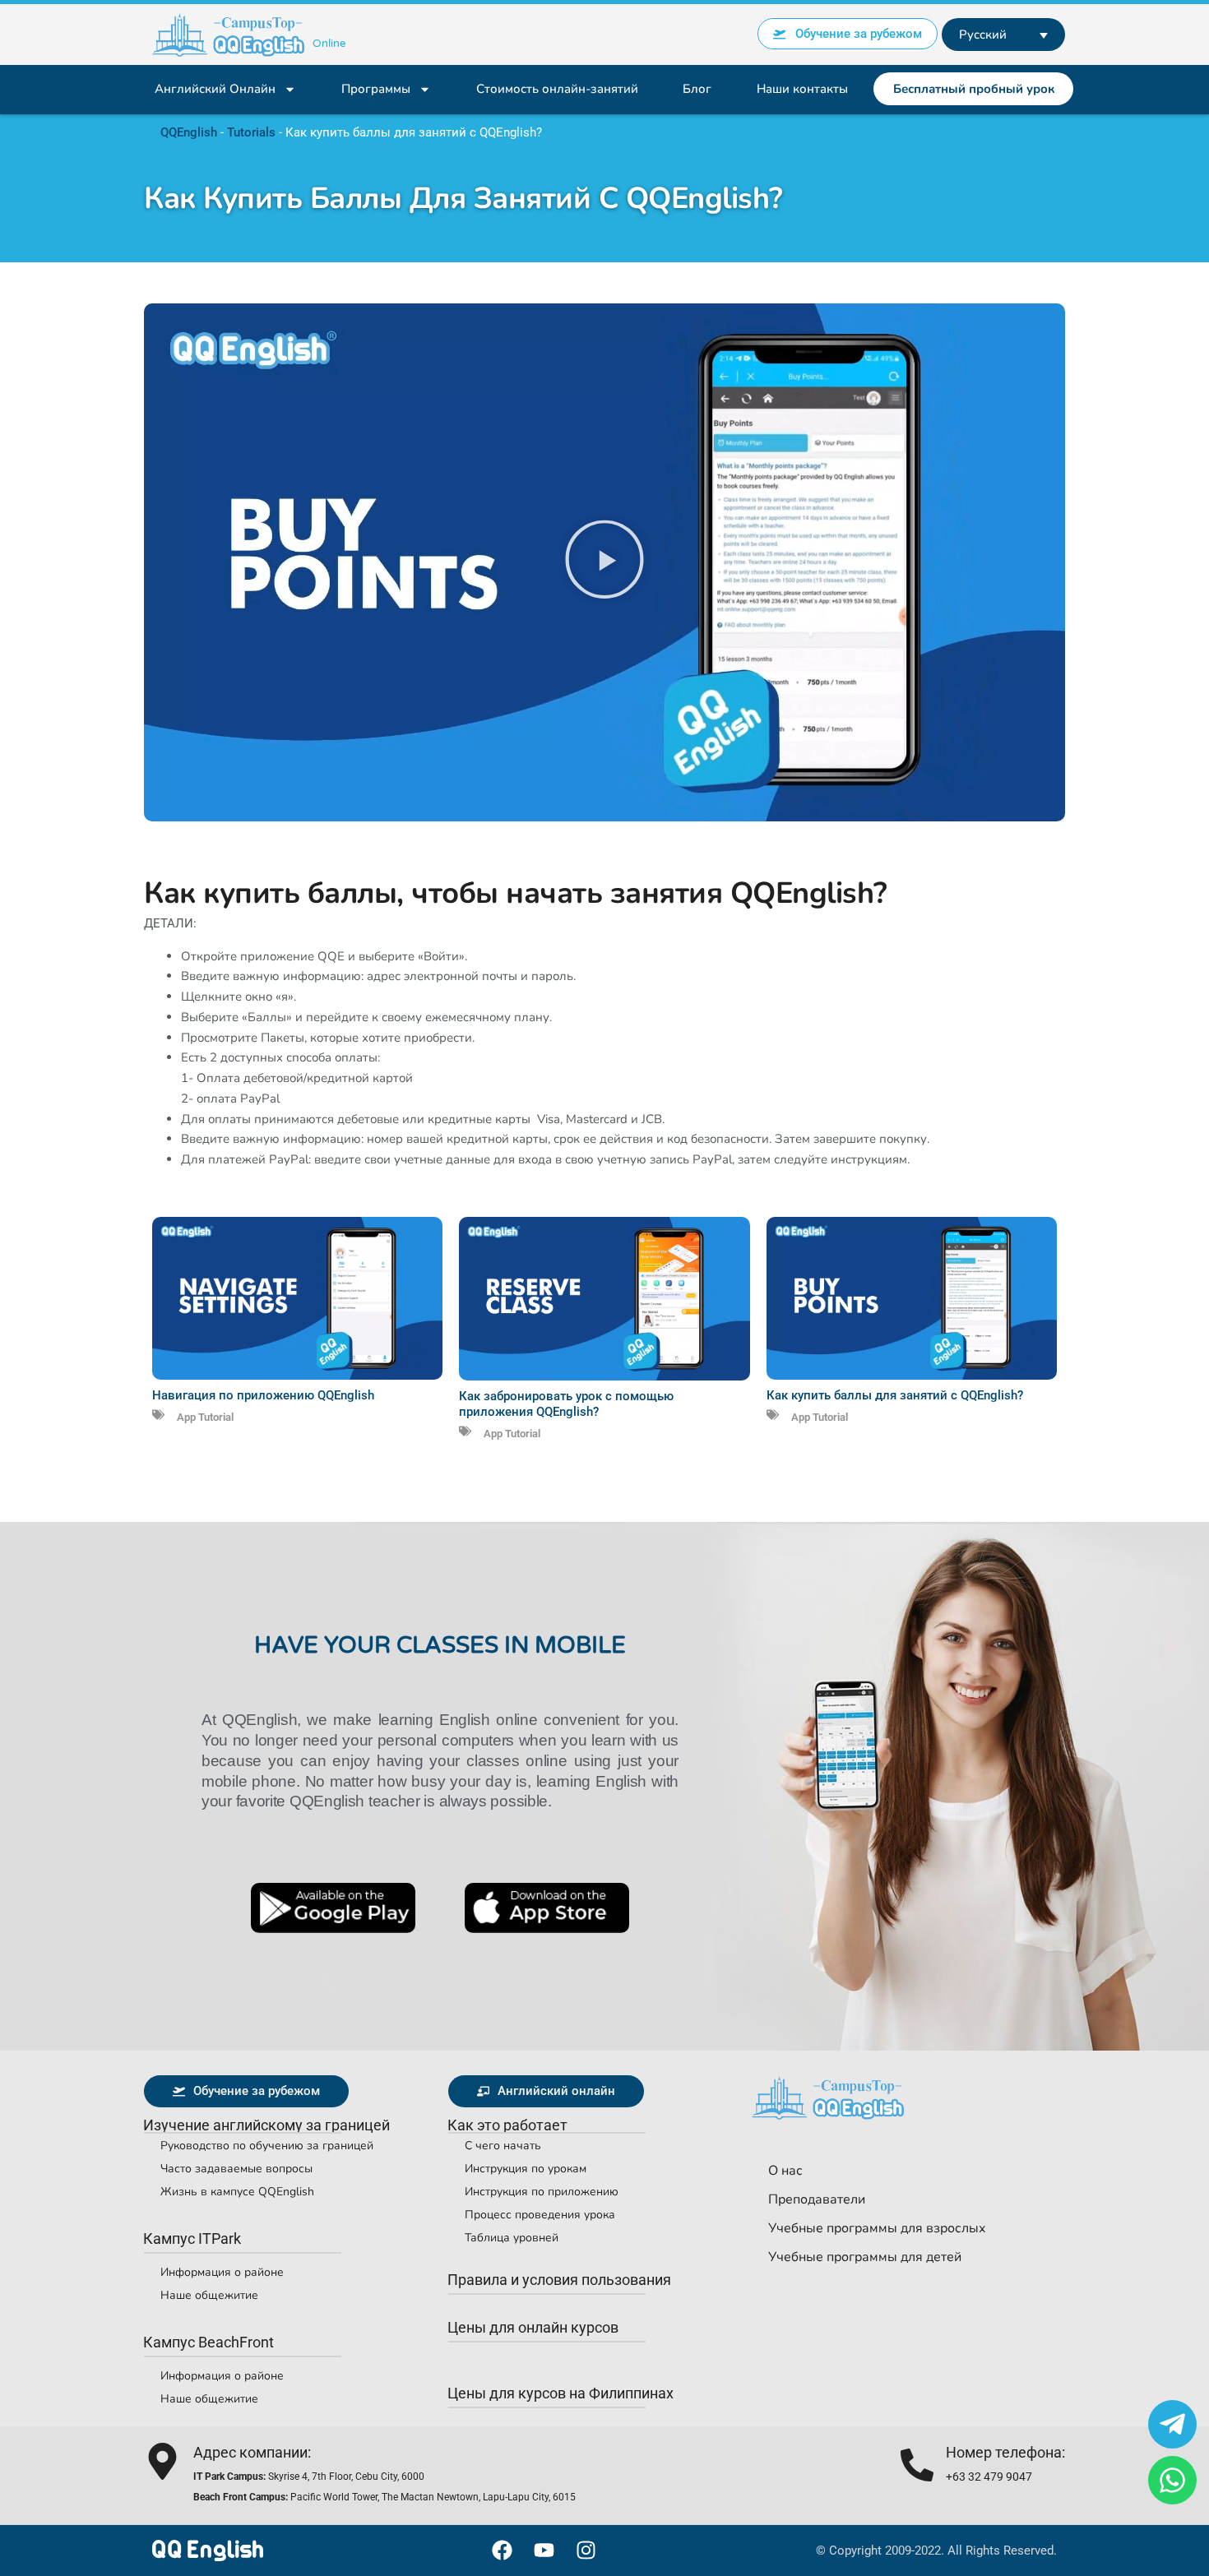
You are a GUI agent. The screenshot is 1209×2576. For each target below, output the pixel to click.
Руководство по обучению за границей (267, 2146)
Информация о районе (222, 2272)
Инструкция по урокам (526, 2169)
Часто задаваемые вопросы (236, 2169)
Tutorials (251, 132)
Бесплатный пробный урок (974, 89)
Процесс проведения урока (540, 2215)
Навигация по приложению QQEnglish (263, 1395)
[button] (604, 563)
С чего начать (503, 2146)
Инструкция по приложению (542, 2192)
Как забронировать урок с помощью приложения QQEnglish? (566, 1404)
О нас (785, 2171)
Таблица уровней (512, 2238)
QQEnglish (189, 132)
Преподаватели (817, 2199)
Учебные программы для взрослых (877, 2228)
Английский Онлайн (215, 89)
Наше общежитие (209, 2295)
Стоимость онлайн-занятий (557, 89)
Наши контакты (802, 89)
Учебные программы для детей (865, 2257)
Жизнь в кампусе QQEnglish (237, 2192)
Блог (697, 89)
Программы (376, 89)
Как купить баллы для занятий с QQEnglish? (895, 1395)
